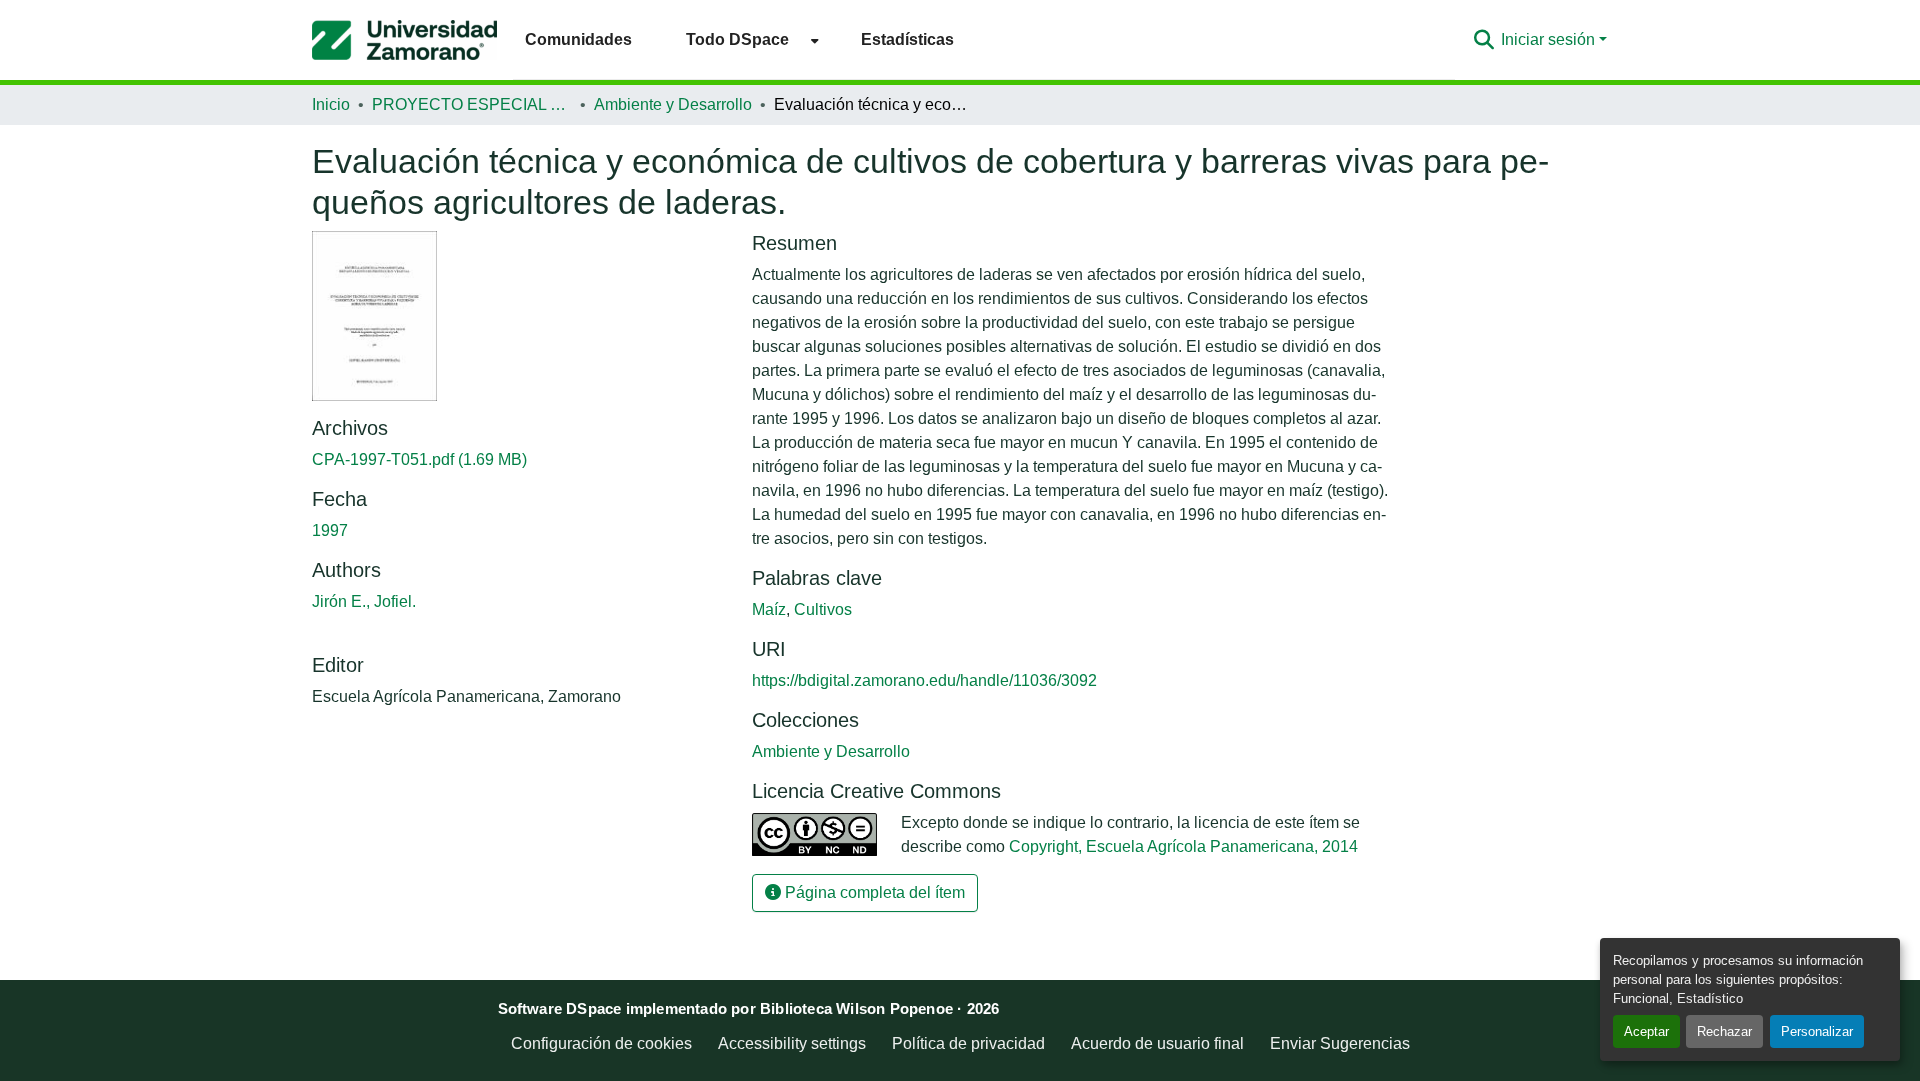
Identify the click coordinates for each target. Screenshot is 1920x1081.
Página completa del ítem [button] (873, 892)
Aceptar (1646, 1031)
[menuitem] (746, 39)
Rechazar (1724, 1031)
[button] (404, 40)
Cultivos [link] (823, 609)
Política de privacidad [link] (968, 1043)
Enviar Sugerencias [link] (1340, 1043)
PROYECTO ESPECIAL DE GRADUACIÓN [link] (472, 104)
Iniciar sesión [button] (1550, 39)
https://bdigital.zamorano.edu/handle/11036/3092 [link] (924, 680)
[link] (520, 460)
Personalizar (1817, 1031)
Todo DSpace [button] (737, 39)
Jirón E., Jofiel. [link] (364, 601)
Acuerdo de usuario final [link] (1157, 1043)
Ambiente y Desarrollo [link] (673, 104)
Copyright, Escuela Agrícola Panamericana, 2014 (1183, 846)
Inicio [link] (331, 104)
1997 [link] (330, 530)
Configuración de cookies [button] (601, 1043)
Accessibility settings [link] (792, 1043)
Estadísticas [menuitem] (907, 39)
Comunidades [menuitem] (578, 39)
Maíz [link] (769, 609)
